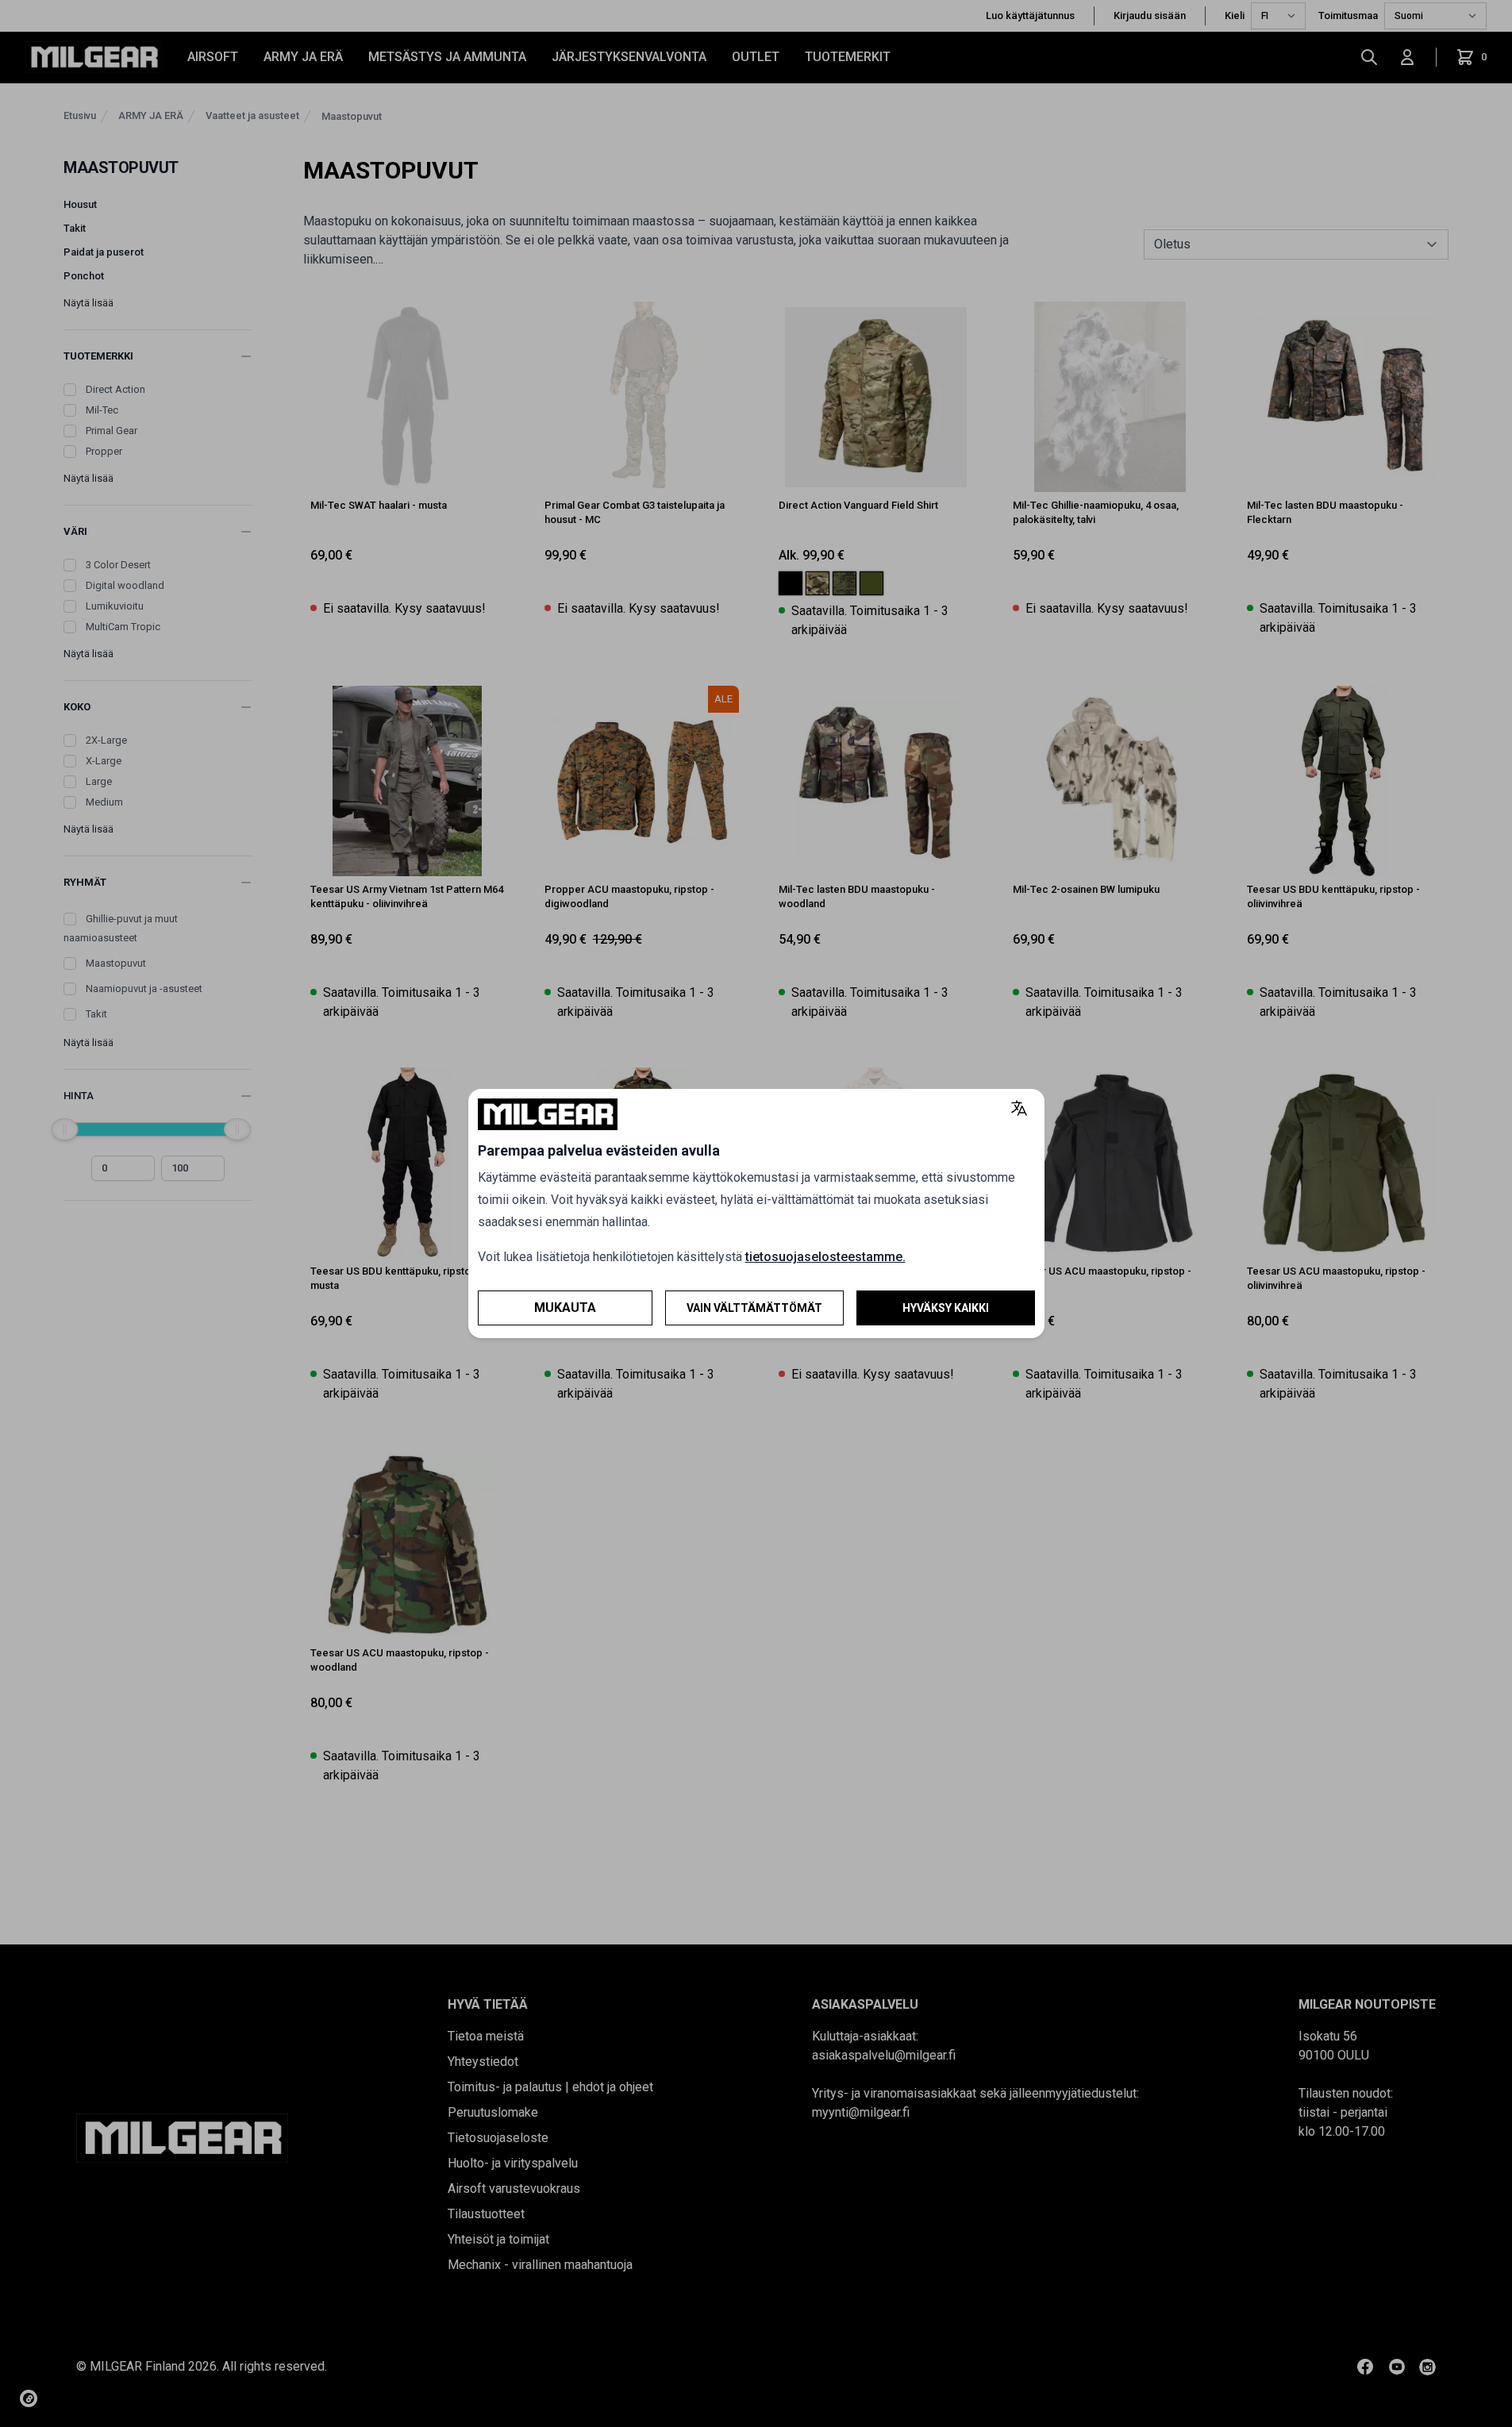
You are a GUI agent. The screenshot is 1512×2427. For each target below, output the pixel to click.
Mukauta (565, 1308)
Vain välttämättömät (754, 1308)
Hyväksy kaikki (946, 1308)
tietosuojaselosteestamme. (825, 1257)
